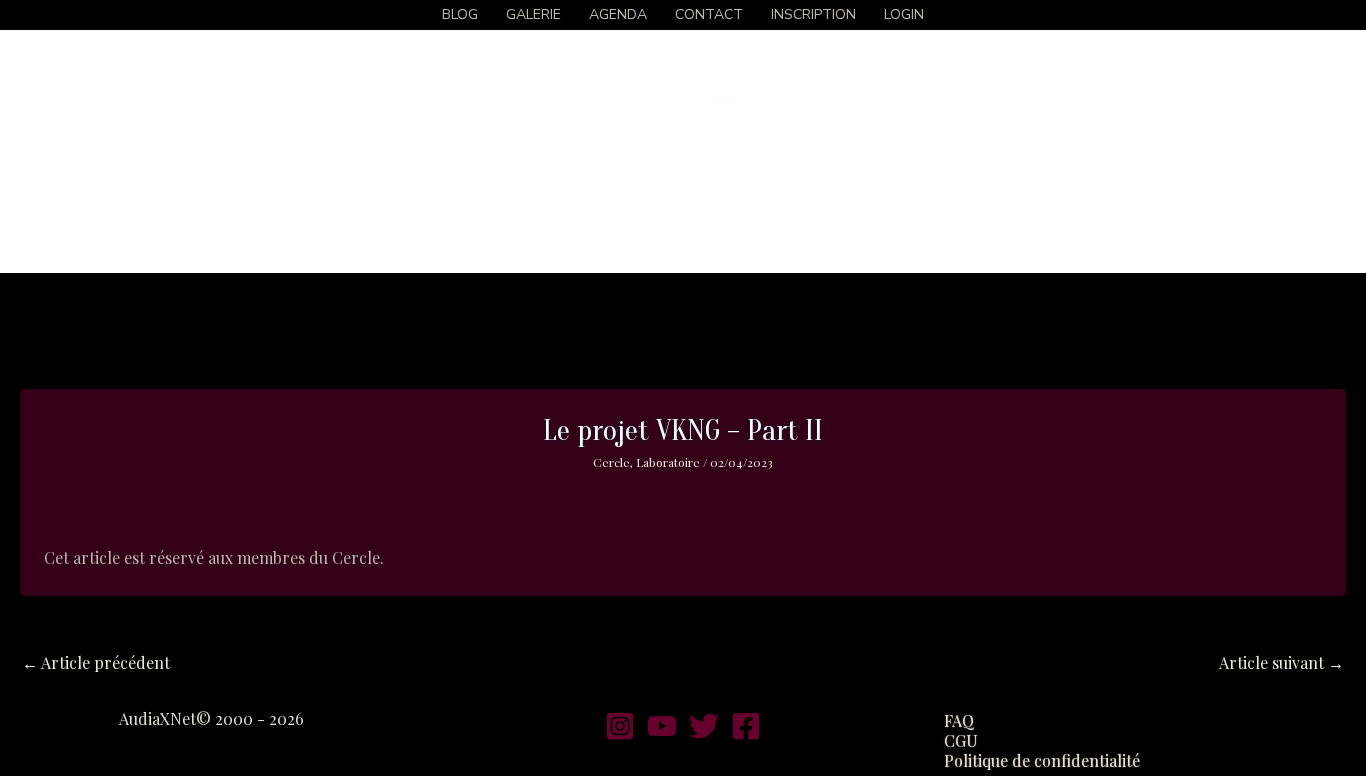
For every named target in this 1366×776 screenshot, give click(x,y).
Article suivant (1281, 662)
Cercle (611, 462)
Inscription (813, 14)
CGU (961, 741)
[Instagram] (620, 726)
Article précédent (96, 662)
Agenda (618, 14)
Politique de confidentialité (1042, 761)
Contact (709, 14)
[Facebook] (746, 726)
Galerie (533, 14)
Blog (460, 14)
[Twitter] (704, 726)
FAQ (959, 721)
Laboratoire (668, 462)
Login (904, 14)
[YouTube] (662, 726)
